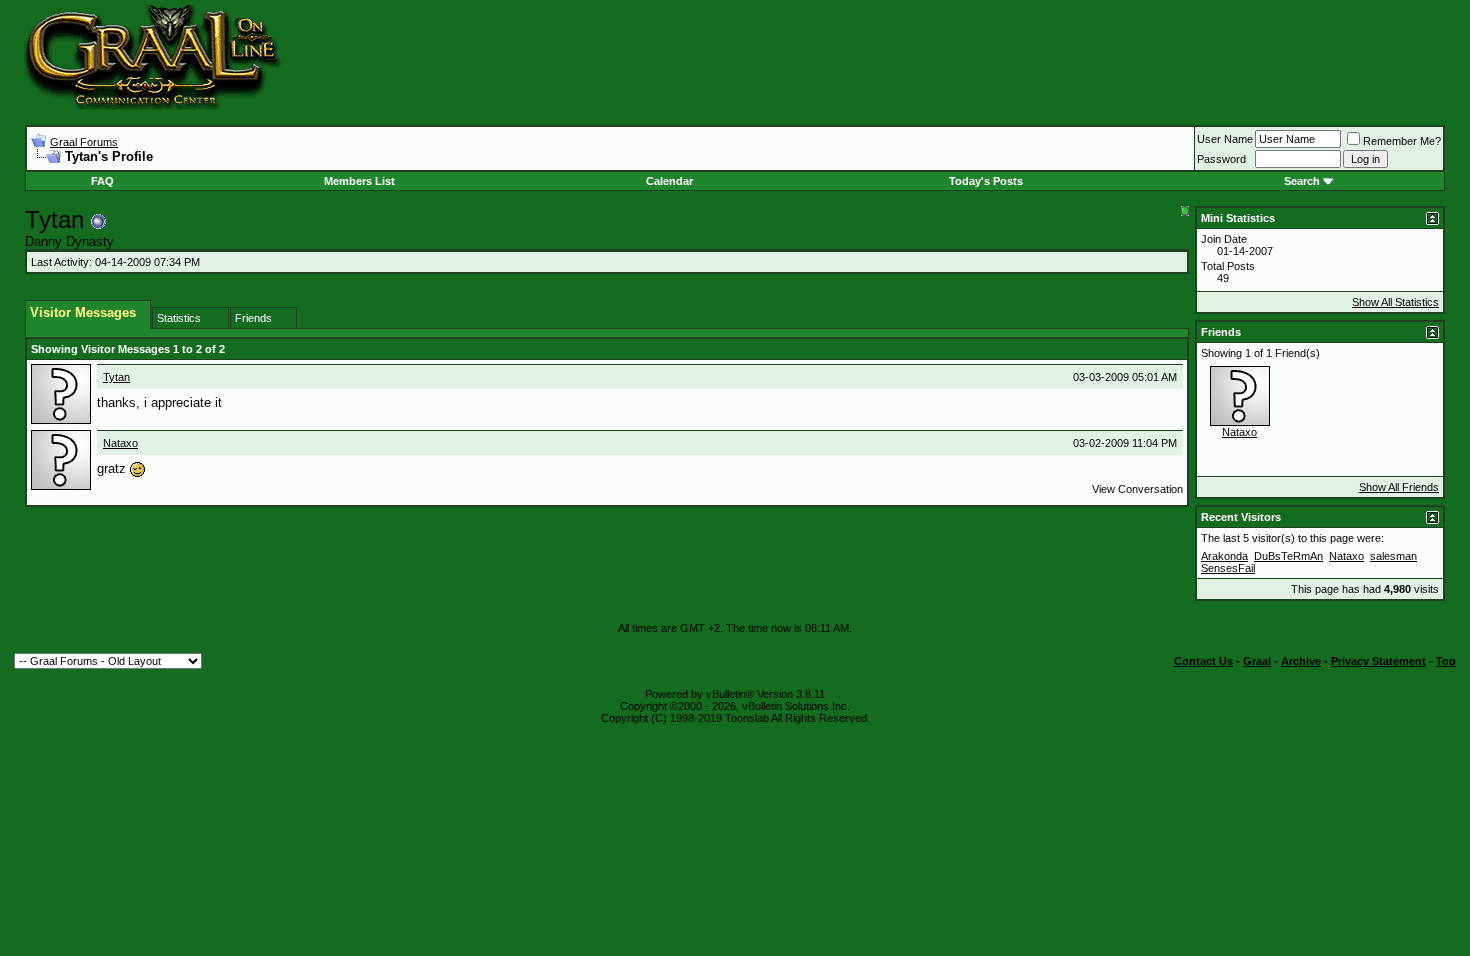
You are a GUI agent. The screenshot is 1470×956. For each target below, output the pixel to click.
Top (1446, 661)
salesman (1393, 556)
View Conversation (1137, 489)
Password (1221, 159)
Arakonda (1224, 556)
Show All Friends (1399, 487)
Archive (1301, 661)
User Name (1225, 139)
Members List (359, 181)
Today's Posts (986, 181)
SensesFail (1228, 568)
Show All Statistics (1395, 302)
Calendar (669, 181)
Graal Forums (84, 142)
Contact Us (1203, 661)
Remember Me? (1402, 141)
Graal (1257, 661)
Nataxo (120, 443)
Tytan (116, 377)
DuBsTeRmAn (1288, 556)
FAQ (102, 181)
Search (1302, 181)
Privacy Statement (1378, 661)
